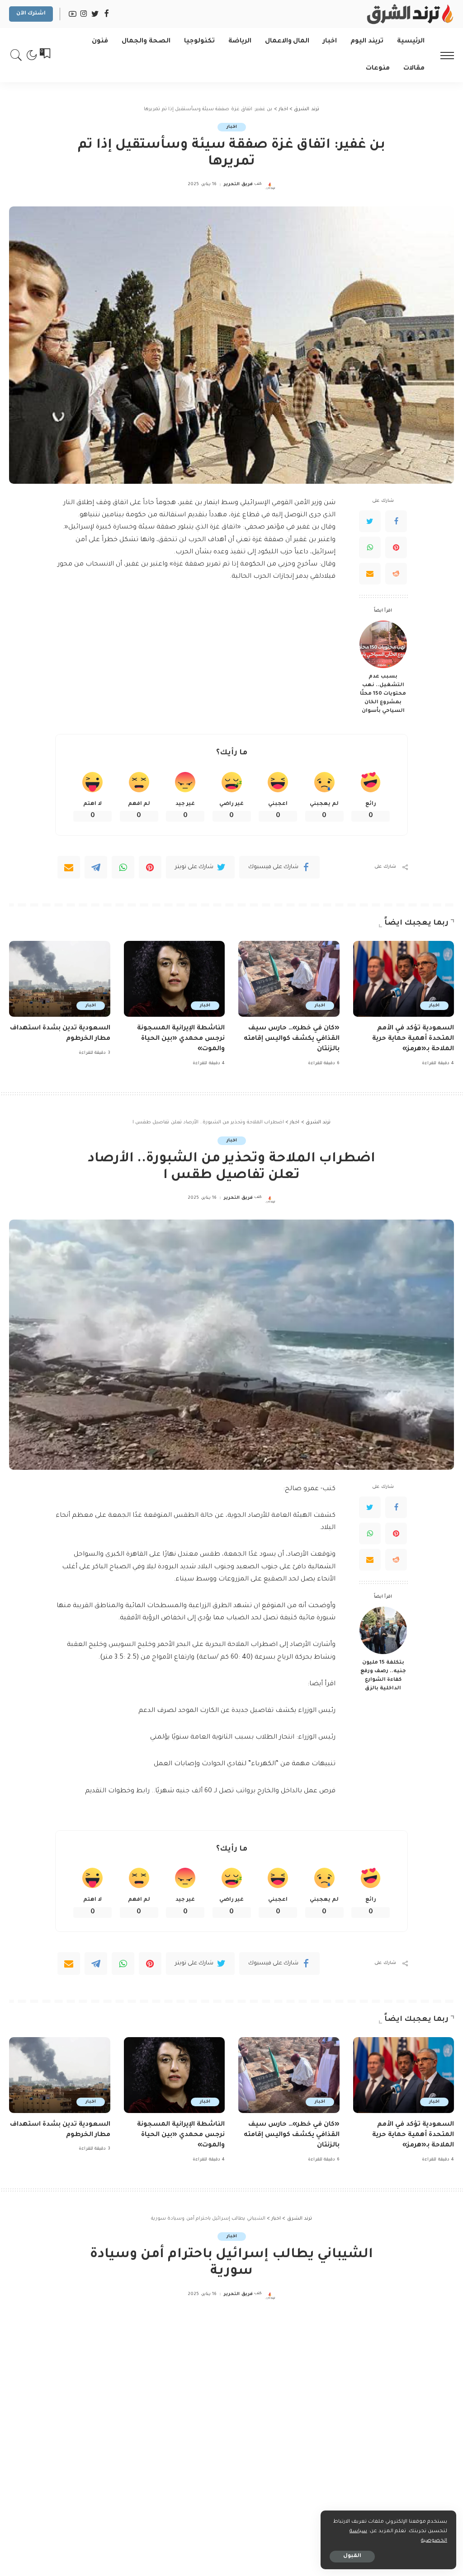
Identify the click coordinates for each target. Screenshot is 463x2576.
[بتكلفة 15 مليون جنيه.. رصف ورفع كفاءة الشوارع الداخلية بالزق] (383, 1630)
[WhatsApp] (370, 547)
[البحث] (16, 55)
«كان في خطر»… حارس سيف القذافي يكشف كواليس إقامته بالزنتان (292, 1039)
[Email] (370, 574)
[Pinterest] (396, 547)
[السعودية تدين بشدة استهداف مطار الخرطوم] (60, 979)
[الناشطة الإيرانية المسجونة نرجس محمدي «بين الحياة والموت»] (175, 979)
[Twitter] (370, 521)
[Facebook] (396, 521)
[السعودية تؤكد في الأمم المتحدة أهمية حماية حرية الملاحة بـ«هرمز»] (404, 979)
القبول (352, 2556)
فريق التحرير (238, 185)
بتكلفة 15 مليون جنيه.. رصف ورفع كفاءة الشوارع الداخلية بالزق (383, 1676)
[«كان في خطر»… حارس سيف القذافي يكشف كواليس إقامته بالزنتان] (289, 979)
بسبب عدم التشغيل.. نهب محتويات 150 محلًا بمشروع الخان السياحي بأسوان (383, 694)
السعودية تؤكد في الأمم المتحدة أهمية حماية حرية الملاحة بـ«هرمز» (413, 1039)
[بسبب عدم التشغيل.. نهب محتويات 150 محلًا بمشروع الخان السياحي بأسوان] (383, 644)
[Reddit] (396, 574)
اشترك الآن (31, 14)
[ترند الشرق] (409, 14)
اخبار (232, 127)
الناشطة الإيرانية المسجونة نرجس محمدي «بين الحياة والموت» (181, 1039)
